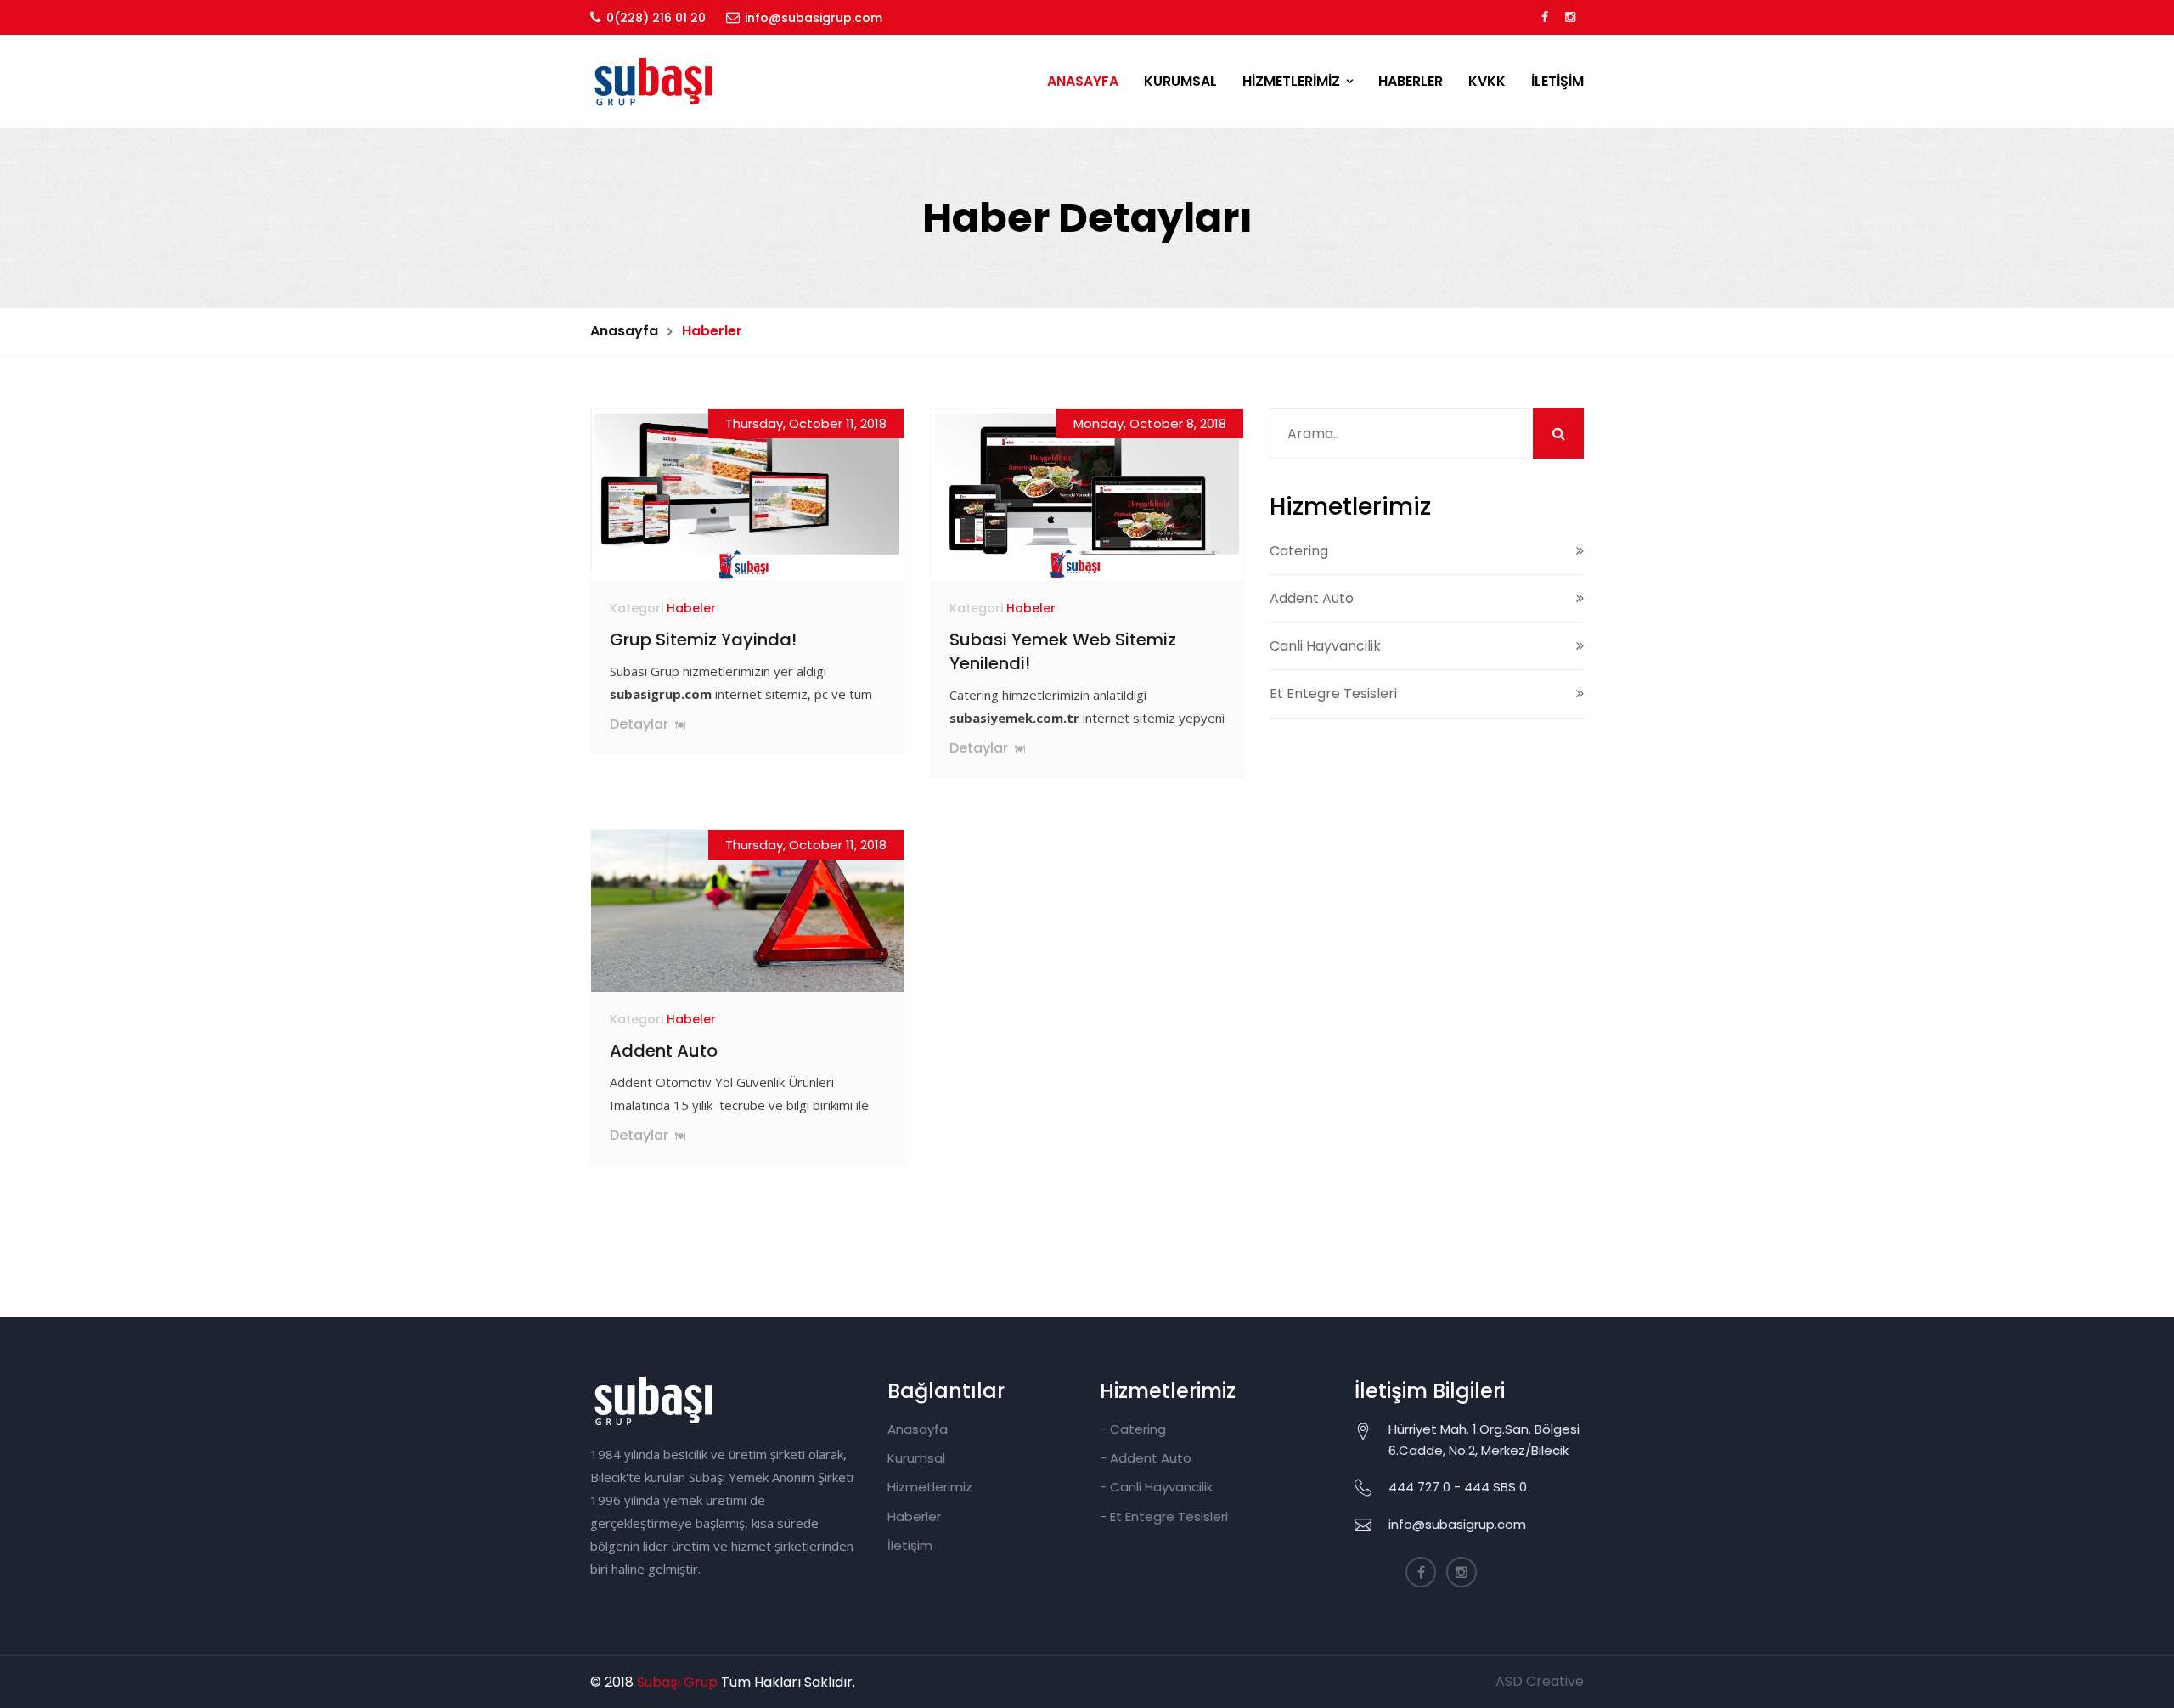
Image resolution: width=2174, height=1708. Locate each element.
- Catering (1133, 1429)
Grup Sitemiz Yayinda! (703, 640)
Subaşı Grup (677, 1682)
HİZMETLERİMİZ (1291, 81)
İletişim (910, 1545)
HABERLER (1411, 81)
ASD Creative (1540, 1681)
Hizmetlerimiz (930, 1487)
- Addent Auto (1146, 1458)
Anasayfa (624, 331)
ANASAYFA (1083, 81)
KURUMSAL (1180, 81)
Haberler (914, 1516)
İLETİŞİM (1557, 81)
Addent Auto (664, 1051)
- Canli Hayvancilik (1156, 1487)
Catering (1299, 551)
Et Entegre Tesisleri (1333, 693)
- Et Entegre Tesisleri (1164, 1516)
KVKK (1487, 81)
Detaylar (641, 724)
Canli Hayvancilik (1325, 646)
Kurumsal (916, 1458)
